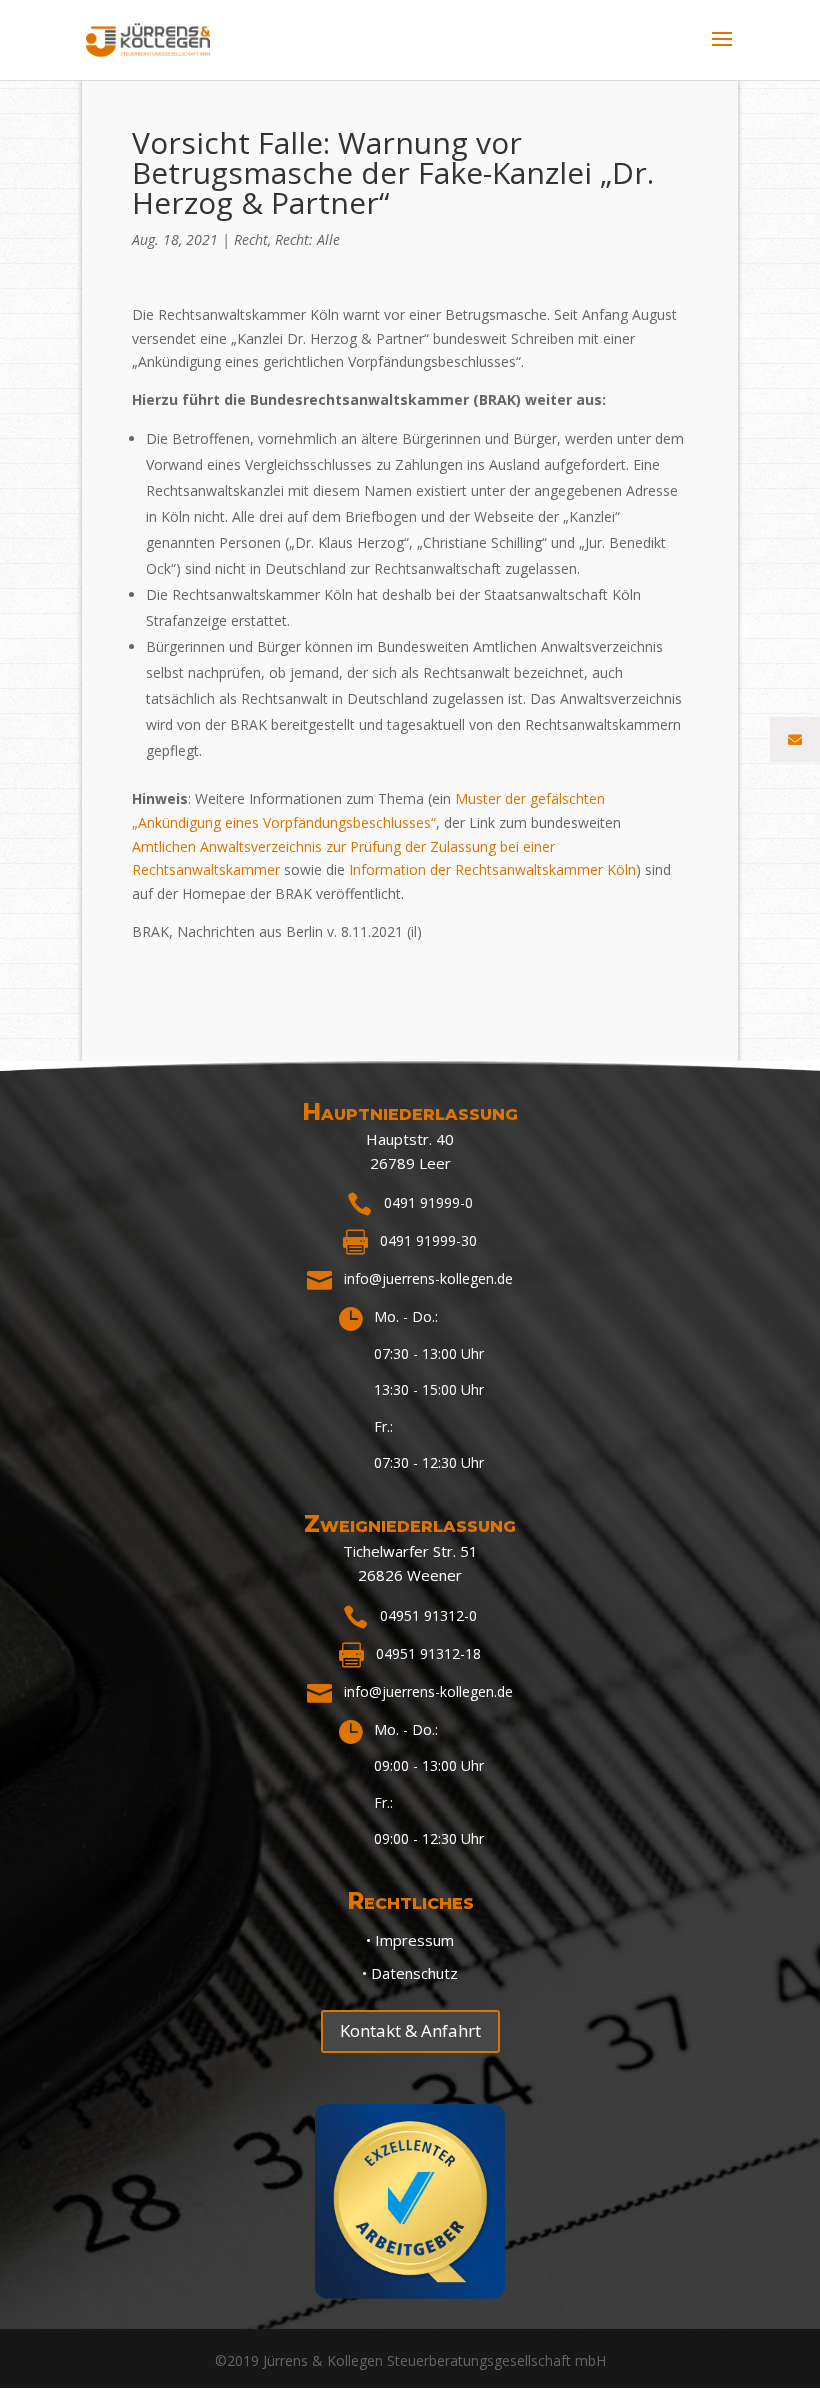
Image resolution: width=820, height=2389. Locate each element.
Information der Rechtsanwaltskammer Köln (492, 869)
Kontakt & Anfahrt (410, 2030)
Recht (251, 239)
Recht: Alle (307, 239)
